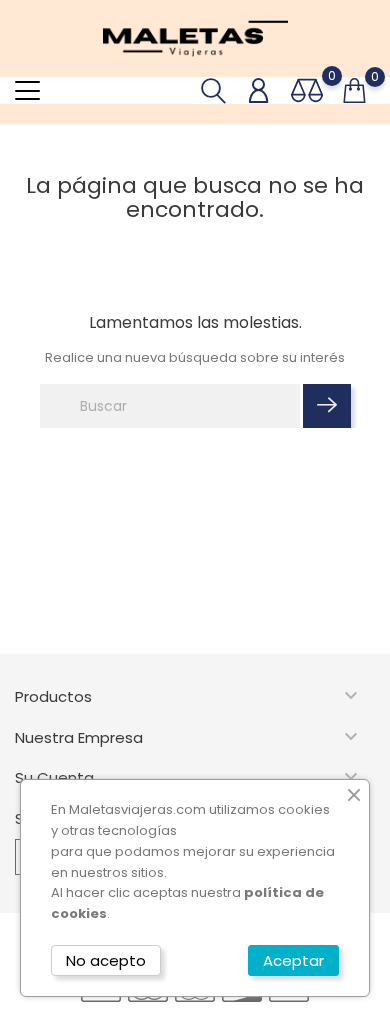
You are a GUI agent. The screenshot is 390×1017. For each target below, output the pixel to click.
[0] (307, 90)
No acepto (106, 960)
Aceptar (293, 960)
